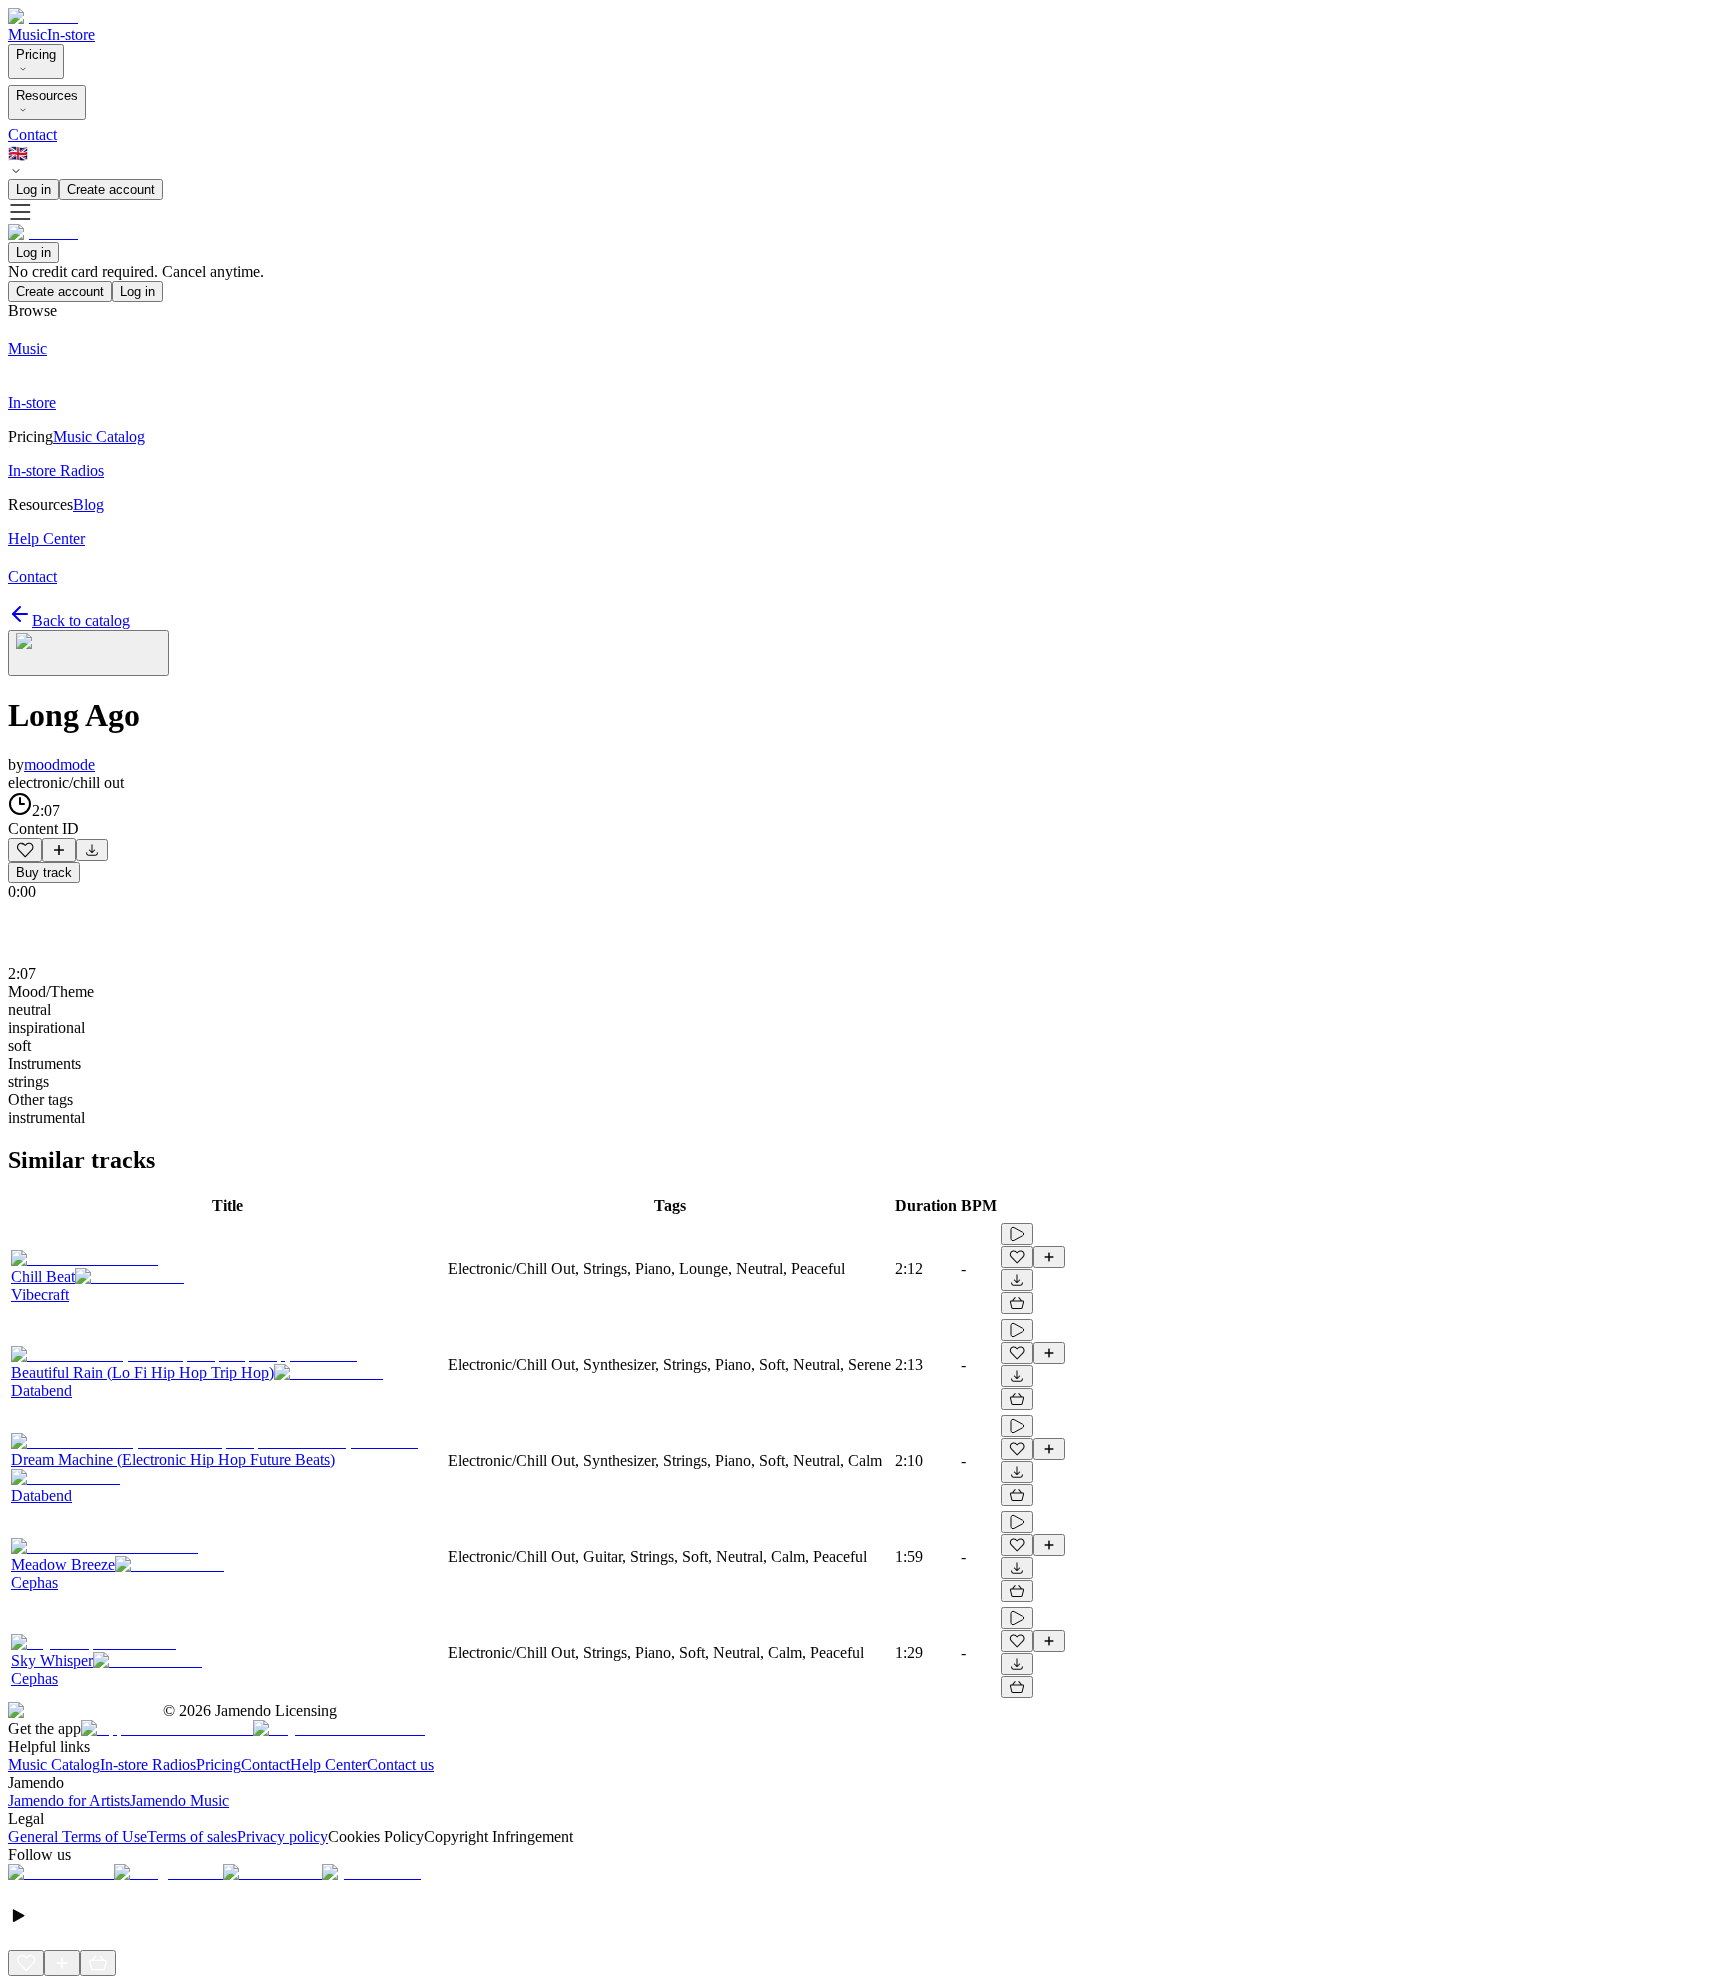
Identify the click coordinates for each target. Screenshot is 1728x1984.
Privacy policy (282, 1836)
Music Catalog (54, 1764)
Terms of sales (192, 1836)
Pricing (36, 54)
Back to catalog (81, 620)
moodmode (59, 764)
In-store (71, 34)
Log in (33, 189)
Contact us (400, 1764)
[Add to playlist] (59, 850)
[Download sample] (92, 850)
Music (27, 34)
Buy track (44, 872)
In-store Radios (148, 1764)
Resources (47, 95)
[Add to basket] (1017, 1303)
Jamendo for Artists (69, 1800)
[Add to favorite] (25, 850)
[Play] (88, 653)
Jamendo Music (179, 1800)
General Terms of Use (77, 1836)
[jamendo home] (43, 16)
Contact (32, 134)
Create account (111, 189)
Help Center (328, 1764)
